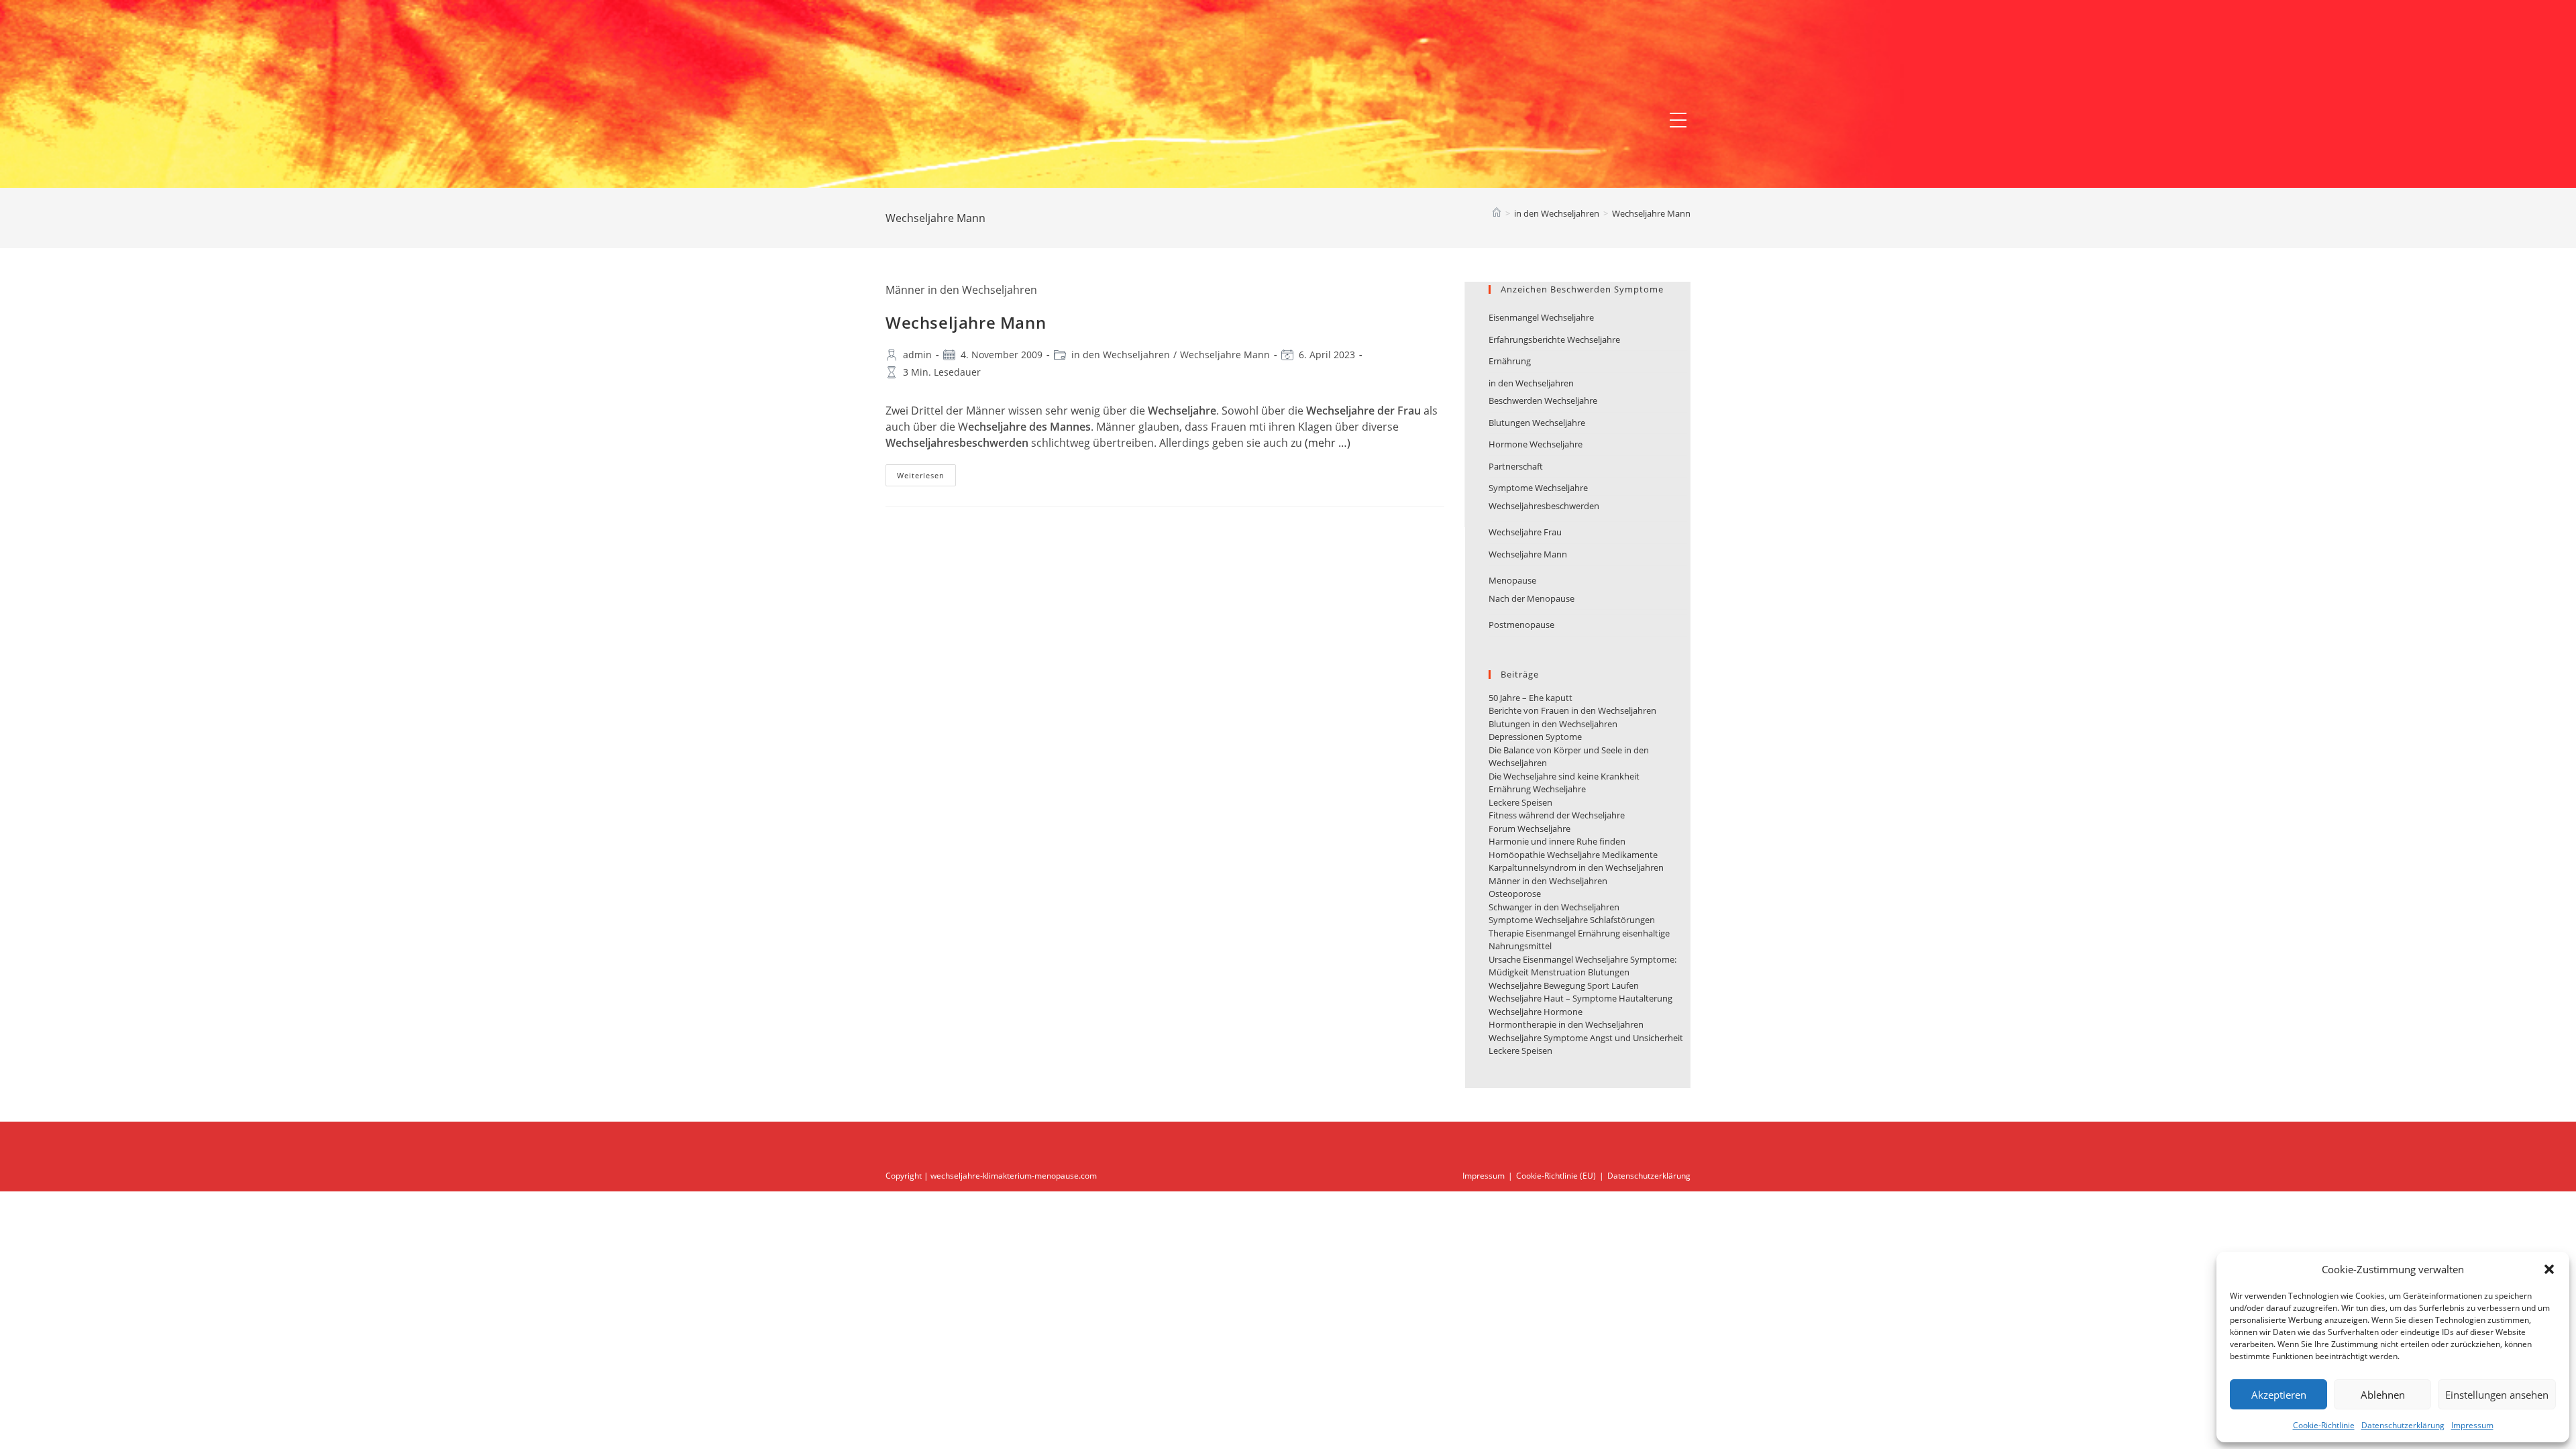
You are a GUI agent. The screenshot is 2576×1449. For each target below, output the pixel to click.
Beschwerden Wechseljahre (1543, 400)
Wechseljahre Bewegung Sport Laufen (1564, 985)
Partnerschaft (1516, 466)
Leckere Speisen (1520, 802)
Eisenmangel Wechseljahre (1541, 317)
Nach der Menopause (1532, 598)
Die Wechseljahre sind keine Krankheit (1564, 776)
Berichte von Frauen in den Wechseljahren (1572, 710)
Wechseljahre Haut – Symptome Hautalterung (1580, 998)
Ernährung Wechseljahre (1537, 789)
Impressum (2472, 1425)
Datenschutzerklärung (2403, 1425)
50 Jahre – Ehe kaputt (1531, 698)
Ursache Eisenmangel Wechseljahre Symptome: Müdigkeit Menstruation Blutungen (1582, 966)
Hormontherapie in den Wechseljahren (1566, 1024)
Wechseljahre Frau (1525, 532)
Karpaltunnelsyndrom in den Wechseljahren (1576, 867)
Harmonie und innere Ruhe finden (1557, 841)
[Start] (1497, 213)
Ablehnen (2383, 1395)
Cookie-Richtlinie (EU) (1556, 1176)
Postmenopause (1521, 625)
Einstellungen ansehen (2497, 1395)
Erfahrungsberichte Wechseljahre (1554, 339)
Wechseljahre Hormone (1536, 1012)
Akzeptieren (2279, 1395)
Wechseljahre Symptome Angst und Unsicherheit (1586, 1038)
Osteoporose (1515, 894)
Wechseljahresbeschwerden (1544, 506)
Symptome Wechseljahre (1538, 488)
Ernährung (1510, 361)
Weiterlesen (926, 478)
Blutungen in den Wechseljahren (1553, 724)
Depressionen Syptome (1535, 737)
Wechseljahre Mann (1651, 213)
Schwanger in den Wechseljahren (1554, 907)
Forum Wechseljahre (1529, 828)
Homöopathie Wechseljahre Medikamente (1573, 855)
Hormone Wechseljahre (1536, 444)
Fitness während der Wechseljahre (1557, 815)
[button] (2549, 1269)
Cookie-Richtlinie (2324, 1425)
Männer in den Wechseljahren (1548, 881)
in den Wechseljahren (1121, 355)
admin (917, 355)
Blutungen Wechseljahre (1537, 423)
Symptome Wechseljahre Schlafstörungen (1572, 920)
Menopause (1512, 580)
